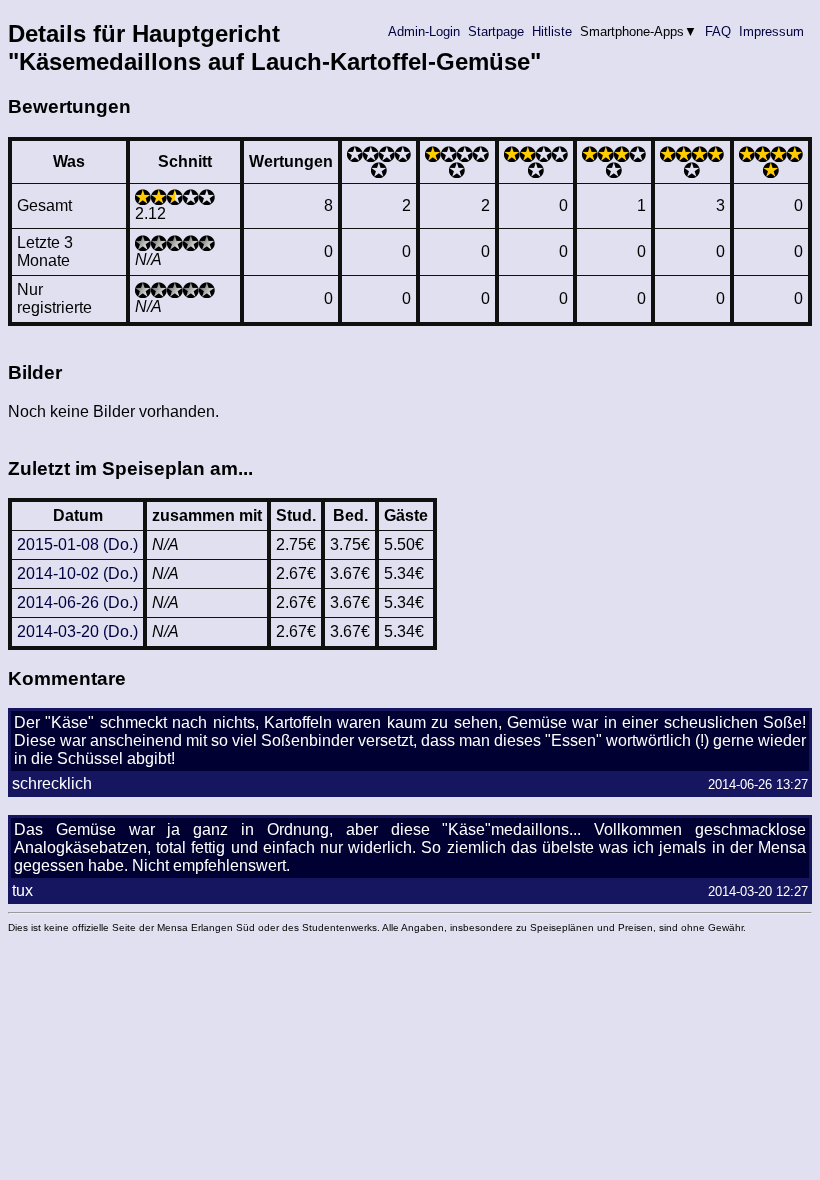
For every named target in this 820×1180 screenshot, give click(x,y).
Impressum (771, 31)
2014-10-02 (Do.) (77, 573)
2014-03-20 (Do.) (77, 631)
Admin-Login (424, 31)
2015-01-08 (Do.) (77, 544)
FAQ (718, 31)
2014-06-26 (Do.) (77, 602)
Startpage (496, 31)
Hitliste (552, 31)
